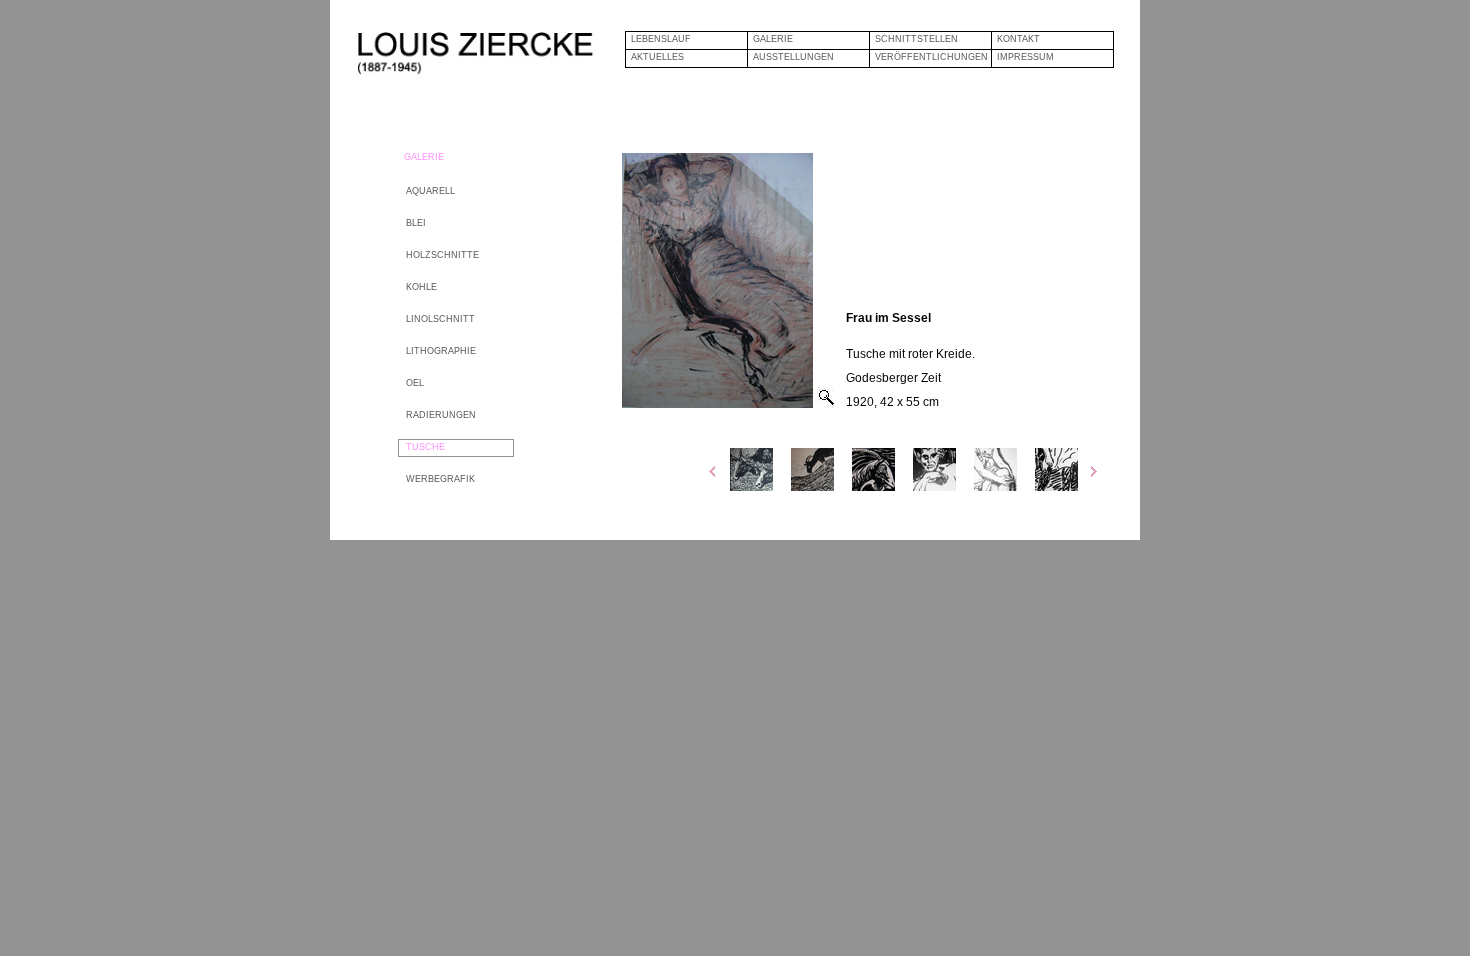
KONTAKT (1018, 39)
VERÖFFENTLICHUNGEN (931, 57)
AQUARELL (430, 191)
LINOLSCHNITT (440, 319)
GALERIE (773, 39)
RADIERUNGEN (441, 415)
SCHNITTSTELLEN (916, 39)
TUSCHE (425, 447)
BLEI (416, 223)
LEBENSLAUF (661, 39)
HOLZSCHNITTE (442, 255)
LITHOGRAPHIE (441, 351)
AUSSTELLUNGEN (793, 57)
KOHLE (421, 287)
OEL (415, 383)
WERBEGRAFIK (440, 479)
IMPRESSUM (1025, 57)
